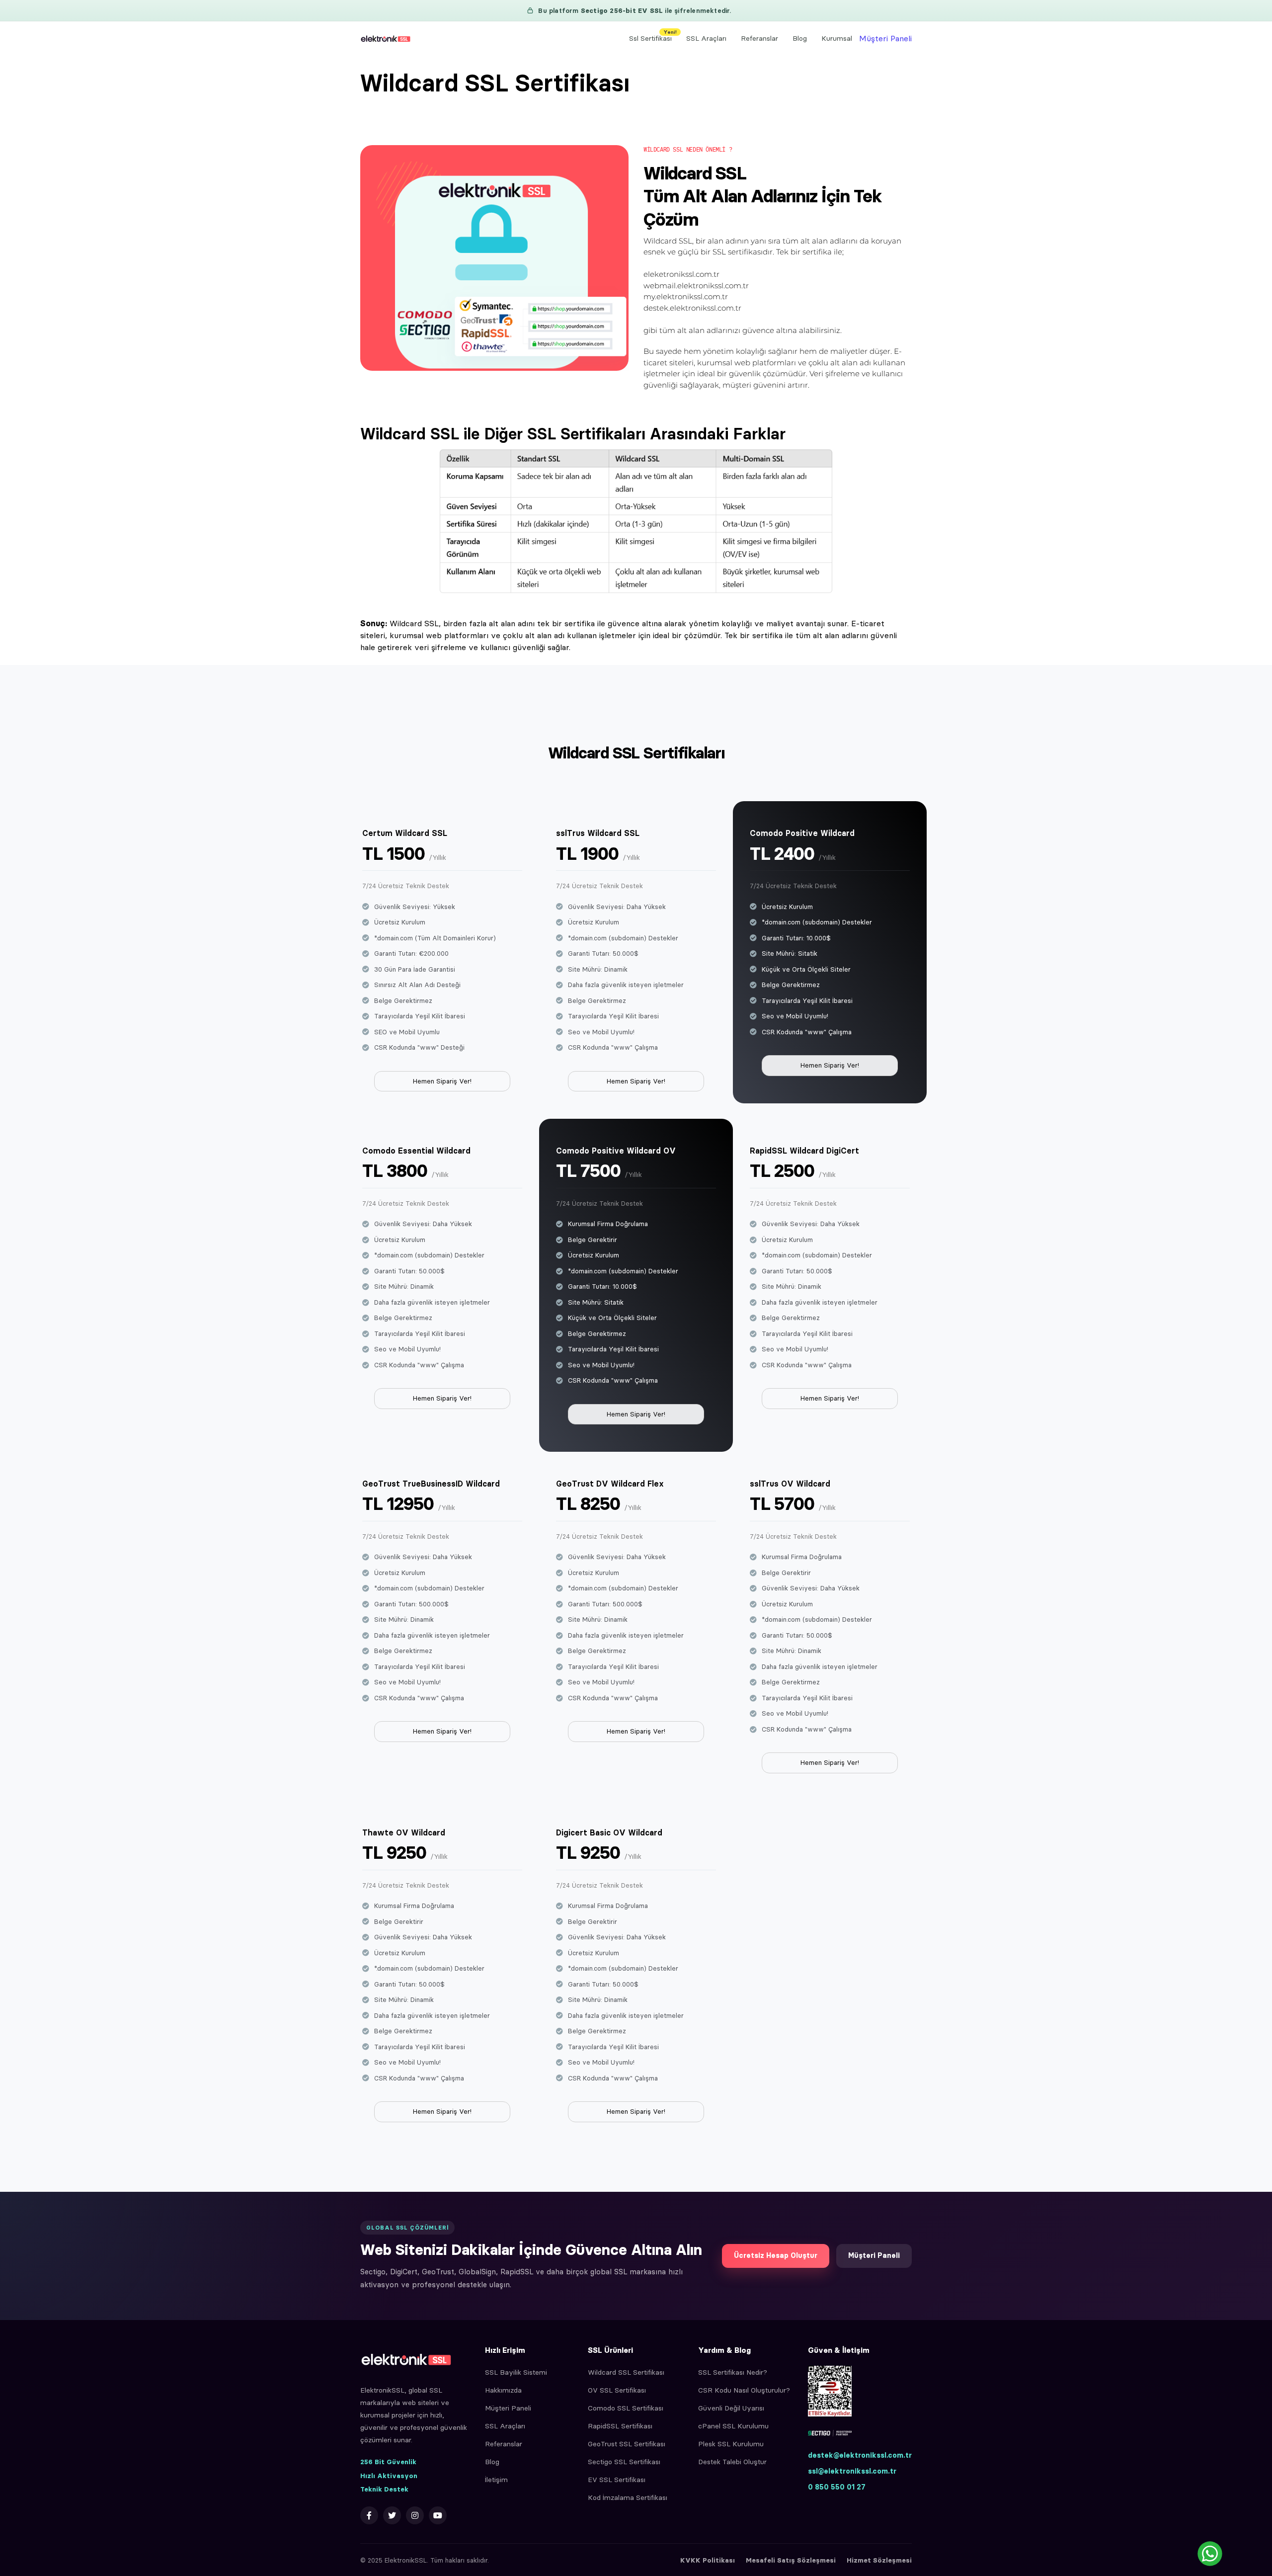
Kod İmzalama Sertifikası (628, 2497)
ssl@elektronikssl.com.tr (852, 2471)
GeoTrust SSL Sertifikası (627, 2444)
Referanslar (759, 38)
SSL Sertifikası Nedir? (733, 2372)
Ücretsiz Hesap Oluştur (776, 2255)
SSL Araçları (706, 38)
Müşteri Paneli (885, 38)
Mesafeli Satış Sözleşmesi (791, 2560)
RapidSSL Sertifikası (620, 2426)
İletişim (496, 2480)
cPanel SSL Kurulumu (733, 2426)
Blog (800, 38)
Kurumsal (837, 38)
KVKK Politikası (708, 2560)
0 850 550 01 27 (837, 2487)
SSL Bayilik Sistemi (516, 2372)
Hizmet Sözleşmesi (879, 2560)
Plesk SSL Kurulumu (731, 2444)
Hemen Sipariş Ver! (442, 1081)
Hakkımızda (503, 2390)
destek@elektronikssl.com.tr (860, 2455)
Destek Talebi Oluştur (732, 2462)
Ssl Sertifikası (653, 36)
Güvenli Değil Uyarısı (731, 2408)
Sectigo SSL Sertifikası (624, 2462)
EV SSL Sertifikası (617, 2480)
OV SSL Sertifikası (617, 2390)
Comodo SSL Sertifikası (626, 2408)
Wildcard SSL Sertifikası (626, 2372)
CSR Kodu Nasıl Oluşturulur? (744, 2390)
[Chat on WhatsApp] (1210, 2554)
